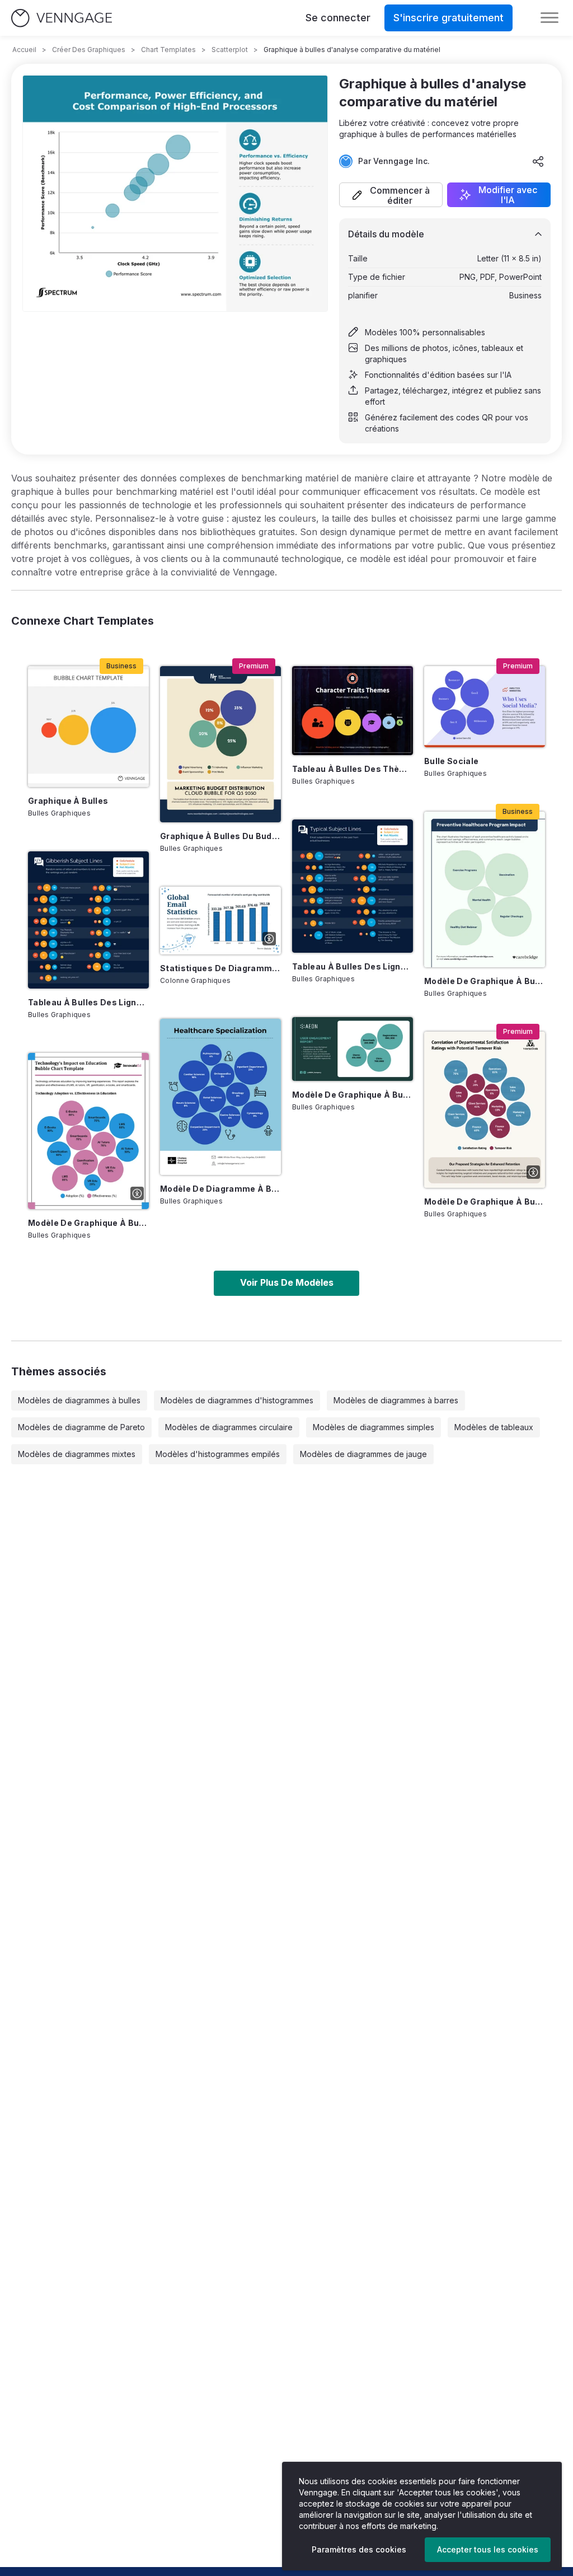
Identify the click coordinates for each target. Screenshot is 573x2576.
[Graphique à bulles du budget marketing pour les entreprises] (220, 744)
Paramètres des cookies (359, 2549)
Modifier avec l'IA (508, 195)
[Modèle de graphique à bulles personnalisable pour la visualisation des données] (353, 1049)
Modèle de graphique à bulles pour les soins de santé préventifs (485, 981)
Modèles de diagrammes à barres (396, 1400)
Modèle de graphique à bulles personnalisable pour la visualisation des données (353, 1095)
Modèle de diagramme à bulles (220, 1189)
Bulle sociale (452, 761)
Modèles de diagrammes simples (374, 1427)
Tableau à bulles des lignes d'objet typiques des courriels (353, 966)
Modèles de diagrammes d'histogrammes (237, 1400)
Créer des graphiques (89, 50)
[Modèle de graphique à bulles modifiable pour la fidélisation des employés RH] (485, 1110)
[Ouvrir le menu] (549, 18)
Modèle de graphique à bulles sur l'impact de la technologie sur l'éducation (88, 1223)
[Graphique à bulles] (88, 727)
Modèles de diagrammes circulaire (229, 1427)
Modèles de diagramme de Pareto (81, 1427)
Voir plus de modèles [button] (287, 1282)
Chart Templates (168, 50)
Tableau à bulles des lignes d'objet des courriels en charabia (88, 1002)
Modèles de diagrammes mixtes (77, 1454)
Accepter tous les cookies (488, 2549)
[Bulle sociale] (485, 706)
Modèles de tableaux (494, 1427)
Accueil (24, 50)
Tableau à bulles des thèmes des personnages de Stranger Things (353, 769)
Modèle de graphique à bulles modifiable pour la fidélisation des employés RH (485, 1202)
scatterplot (230, 50)
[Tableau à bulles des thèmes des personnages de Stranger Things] (353, 711)
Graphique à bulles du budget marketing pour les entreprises (220, 836)
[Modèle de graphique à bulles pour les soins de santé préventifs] (485, 890)
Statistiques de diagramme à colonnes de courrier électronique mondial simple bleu (220, 968)
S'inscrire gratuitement (448, 18)
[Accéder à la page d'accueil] (62, 18)
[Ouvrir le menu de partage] (538, 161)
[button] (391, 195)
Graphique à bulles (68, 801)
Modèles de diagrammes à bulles (79, 1400)
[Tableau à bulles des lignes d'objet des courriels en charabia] (88, 920)
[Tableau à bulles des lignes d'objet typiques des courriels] (353, 886)
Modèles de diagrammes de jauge (363, 1454)
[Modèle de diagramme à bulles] (220, 1097)
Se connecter (338, 18)
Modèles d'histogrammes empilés (218, 1454)
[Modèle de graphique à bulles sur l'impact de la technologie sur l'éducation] (88, 1131)
